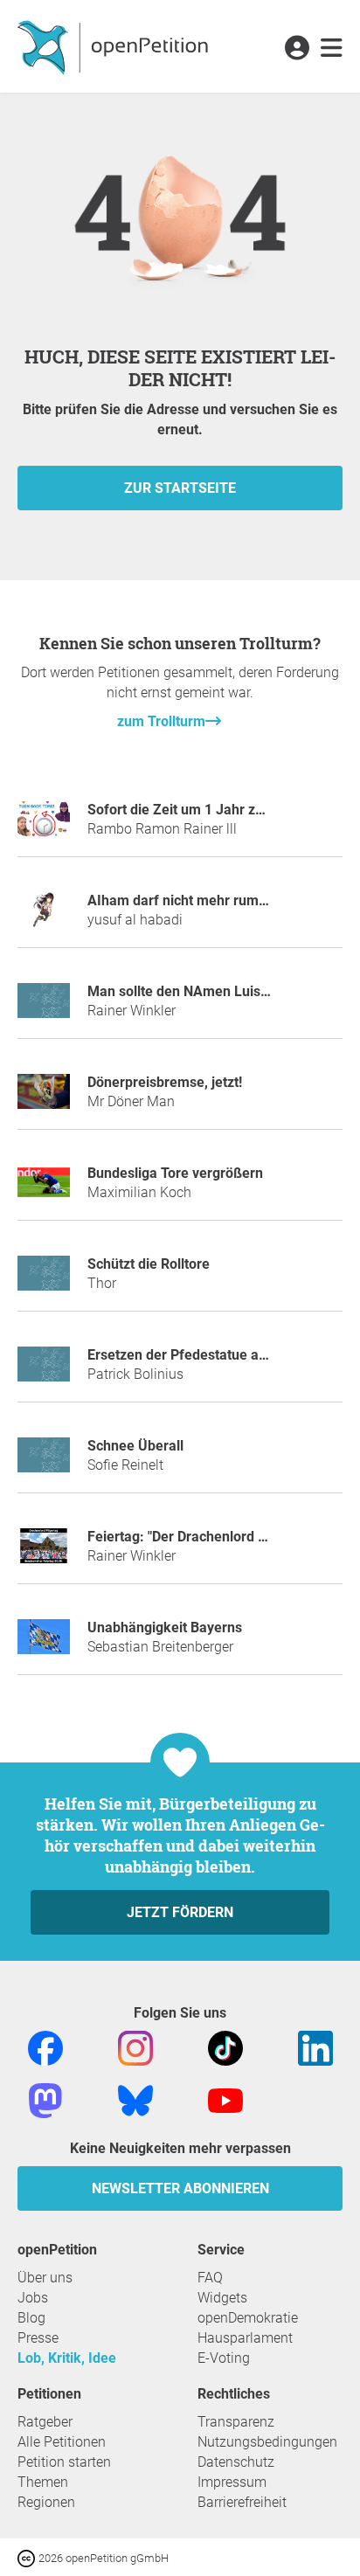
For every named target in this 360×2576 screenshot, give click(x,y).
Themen (43, 2482)
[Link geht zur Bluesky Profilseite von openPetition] (135, 2100)
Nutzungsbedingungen (267, 2442)
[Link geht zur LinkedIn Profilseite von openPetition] (315, 2048)
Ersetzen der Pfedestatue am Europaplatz (218, 1355)
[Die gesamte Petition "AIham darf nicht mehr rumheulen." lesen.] (44, 917)
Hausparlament (245, 2338)
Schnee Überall (135, 1446)
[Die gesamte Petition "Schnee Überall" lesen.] (44, 1462)
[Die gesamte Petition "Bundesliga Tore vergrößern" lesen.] (44, 1190)
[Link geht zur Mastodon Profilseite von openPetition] (45, 2100)
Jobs (33, 2298)
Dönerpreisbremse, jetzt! (165, 1082)
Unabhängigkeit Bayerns (165, 1627)
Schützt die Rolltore (149, 1264)
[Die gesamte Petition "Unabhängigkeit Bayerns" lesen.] (44, 1644)
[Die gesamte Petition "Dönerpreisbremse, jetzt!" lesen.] (44, 1099)
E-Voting (224, 2358)
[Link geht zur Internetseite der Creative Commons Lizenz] (28, 2557)
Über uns (45, 2278)
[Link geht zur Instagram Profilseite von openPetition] (135, 2048)
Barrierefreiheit (242, 2502)
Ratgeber (45, 2422)
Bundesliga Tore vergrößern (175, 1173)
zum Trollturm (161, 721)
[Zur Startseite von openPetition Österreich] (115, 46)
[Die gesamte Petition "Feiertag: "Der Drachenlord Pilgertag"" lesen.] (44, 1553)
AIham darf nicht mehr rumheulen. (197, 900)
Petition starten (64, 2462)
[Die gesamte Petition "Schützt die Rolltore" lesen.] (44, 1281)
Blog (31, 2318)
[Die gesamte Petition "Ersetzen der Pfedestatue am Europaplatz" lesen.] (44, 1371)
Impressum (232, 2482)
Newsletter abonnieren (180, 2188)
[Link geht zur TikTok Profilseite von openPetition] (225, 2048)
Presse (38, 2338)
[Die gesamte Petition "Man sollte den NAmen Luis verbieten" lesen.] (44, 1008)
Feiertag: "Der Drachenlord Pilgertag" (203, 1537)
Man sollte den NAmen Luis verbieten (205, 991)
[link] (332, 49)
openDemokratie (248, 2318)
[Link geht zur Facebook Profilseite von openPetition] (45, 2048)
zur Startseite (180, 488)
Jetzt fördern (180, 1912)
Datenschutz (236, 2462)
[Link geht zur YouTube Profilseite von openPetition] (225, 2100)
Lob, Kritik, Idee (67, 2358)
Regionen (46, 2502)
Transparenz (236, 2422)
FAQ (210, 2278)
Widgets (222, 2298)
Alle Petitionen (62, 2442)
